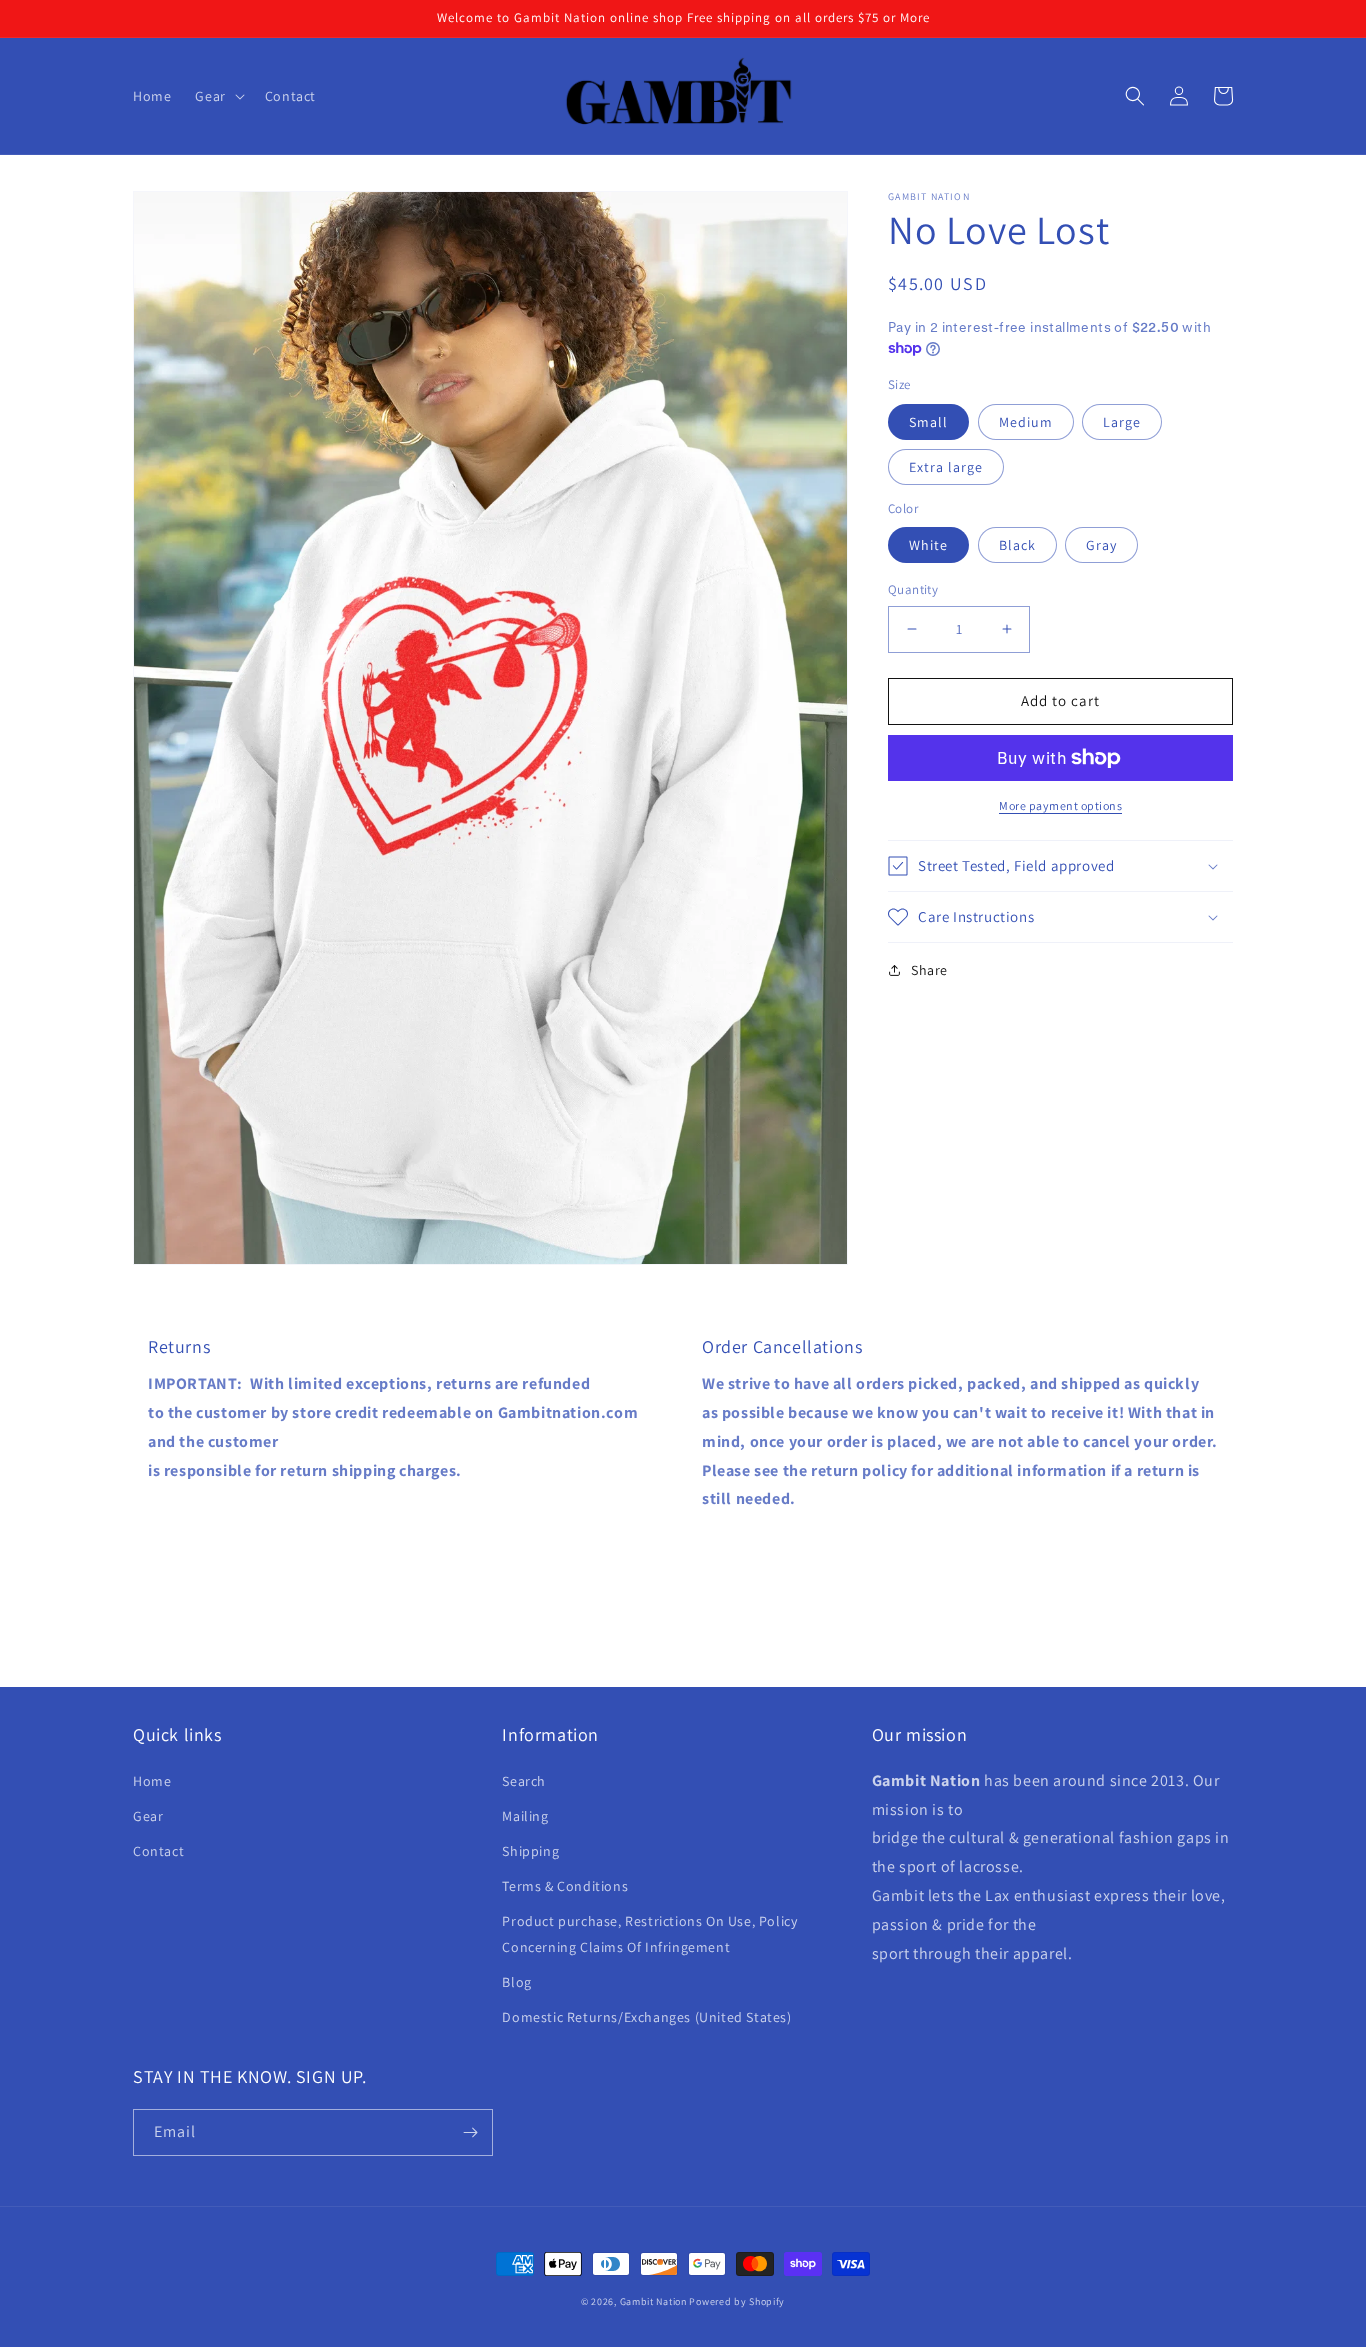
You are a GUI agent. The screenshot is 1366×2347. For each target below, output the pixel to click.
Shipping (530, 1851)
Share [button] (929, 970)
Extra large (946, 467)
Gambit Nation (655, 2301)
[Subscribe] (470, 2132)
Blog (516, 1982)
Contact (158, 1851)
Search (524, 1781)
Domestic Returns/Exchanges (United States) (646, 2017)
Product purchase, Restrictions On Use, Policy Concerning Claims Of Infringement (649, 1933)
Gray (1101, 545)
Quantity (913, 589)
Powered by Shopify (737, 2301)
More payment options (1060, 805)
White (928, 545)
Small (928, 422)
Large (1122, 422)
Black (1017, 545)
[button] (217, 96)
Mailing (525, 1816)
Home (152, 1781)
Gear (148, 1816)
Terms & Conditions (565, 1886)
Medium (1026, 422)
